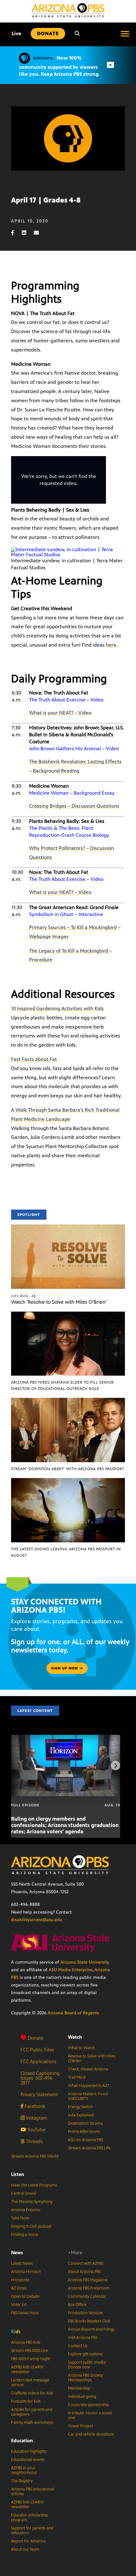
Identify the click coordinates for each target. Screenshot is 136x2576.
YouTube (36, 2130)
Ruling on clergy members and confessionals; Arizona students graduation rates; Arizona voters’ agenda (65, 1825)
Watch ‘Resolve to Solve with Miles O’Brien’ (59, 1302)
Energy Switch (80, 2107)
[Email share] (40, 233)
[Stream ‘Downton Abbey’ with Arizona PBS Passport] (68, 1401)
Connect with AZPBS (86, 2263)
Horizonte (20, 2280)
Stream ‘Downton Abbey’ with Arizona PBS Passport (68, 1469)
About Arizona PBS (84, 2272)
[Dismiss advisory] (110, 65)
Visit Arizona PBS (83, 2338)
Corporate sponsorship (88, 2405)
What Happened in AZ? (89, 2086)
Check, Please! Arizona (88, 2069)
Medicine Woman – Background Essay (72, 793)
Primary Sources (47, 927)
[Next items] (115, 1766)
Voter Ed (19, 2305)
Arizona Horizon (26, 2272)
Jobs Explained (81, 2115)
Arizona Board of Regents (73, 2013)
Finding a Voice (25, 2235)
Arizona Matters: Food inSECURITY (88, 2096)
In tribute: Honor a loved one (90, 2415)
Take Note (20, 2218)
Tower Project (80, 2426)
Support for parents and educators (32, 2531)
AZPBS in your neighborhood (24, 2470)
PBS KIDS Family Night (31, 2359)
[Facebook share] (16, 233)
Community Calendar (87, 2296)
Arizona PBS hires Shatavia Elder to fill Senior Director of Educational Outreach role (62, 1385)
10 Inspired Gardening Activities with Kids (57, 1008)
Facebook (34, 2106)
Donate (36, 2038)
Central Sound (24, 2193)
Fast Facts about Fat (34, 1059)
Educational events (28, 2460)
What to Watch (81, 2048)
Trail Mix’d (77, 2077)
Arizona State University (85, 1962)
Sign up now (65, 1668)
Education (22, 2440)
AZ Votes (19, 2288)
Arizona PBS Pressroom (89, 2288)
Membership (79, 2388)
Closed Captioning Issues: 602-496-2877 (40, 2078)
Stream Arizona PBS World (35, 2156)
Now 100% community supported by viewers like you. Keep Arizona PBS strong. (59, 66)
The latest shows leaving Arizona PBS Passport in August (66, 1552)
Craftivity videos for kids (32, 2393)
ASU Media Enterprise (71, 1970)
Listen (18, 2174)
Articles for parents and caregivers (32, 2412)
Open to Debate (25, 2296)
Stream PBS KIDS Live (30, 2351)
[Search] (77, 34)
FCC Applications (38, 2061)
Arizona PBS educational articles (33, 2492)
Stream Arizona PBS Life (89, 2148)
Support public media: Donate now (87, 2365)
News (17, 2253)
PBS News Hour (25, 2313)
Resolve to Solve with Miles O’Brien (92, 2059)
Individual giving (82, 2397)
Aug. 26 (24, 1296)
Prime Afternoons (84, 2132)
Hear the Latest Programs (34, 2185)
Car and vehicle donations (91, 2434)
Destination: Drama (85, 2123)
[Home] (68, 10)
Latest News (22, 2263)
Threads (34, 2141)
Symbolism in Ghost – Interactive (66, 914)
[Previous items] (21, 1766)
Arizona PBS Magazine (88, 2280)
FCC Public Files (37, 2050)
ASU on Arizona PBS (86, 2140)
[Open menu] (125, 34)
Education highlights (29, 2451)
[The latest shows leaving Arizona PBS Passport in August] (68, 1481)
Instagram (36, 2118)
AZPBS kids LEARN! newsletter (28, 2369)
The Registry (22, 2481)
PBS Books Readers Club (89, 2321)
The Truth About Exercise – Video (66, 700)
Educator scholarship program (30, 2518)
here (111, 645)
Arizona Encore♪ (26, 2210)
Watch (75, 2037)
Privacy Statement (39, 2094)
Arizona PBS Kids (26, 2342)
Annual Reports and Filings (91, 2329)
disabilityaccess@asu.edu (37, 1920)
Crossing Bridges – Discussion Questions (74, 806)
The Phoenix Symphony (32, 2202)
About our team (25, 2549)
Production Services (85, 2313)
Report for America (28, 2541)
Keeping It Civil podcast (31, 2226)
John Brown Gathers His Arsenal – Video (74, 749)
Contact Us (78, 2346)
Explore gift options (85, 2354)
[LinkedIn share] (27, 233)
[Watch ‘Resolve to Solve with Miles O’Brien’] (68, 1228)
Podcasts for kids (26, 2401)
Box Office (77, 2305)
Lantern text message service (30, 2382)
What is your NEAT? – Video (60, 713)
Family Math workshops (32, 2423)
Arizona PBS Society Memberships (85, 2378)
